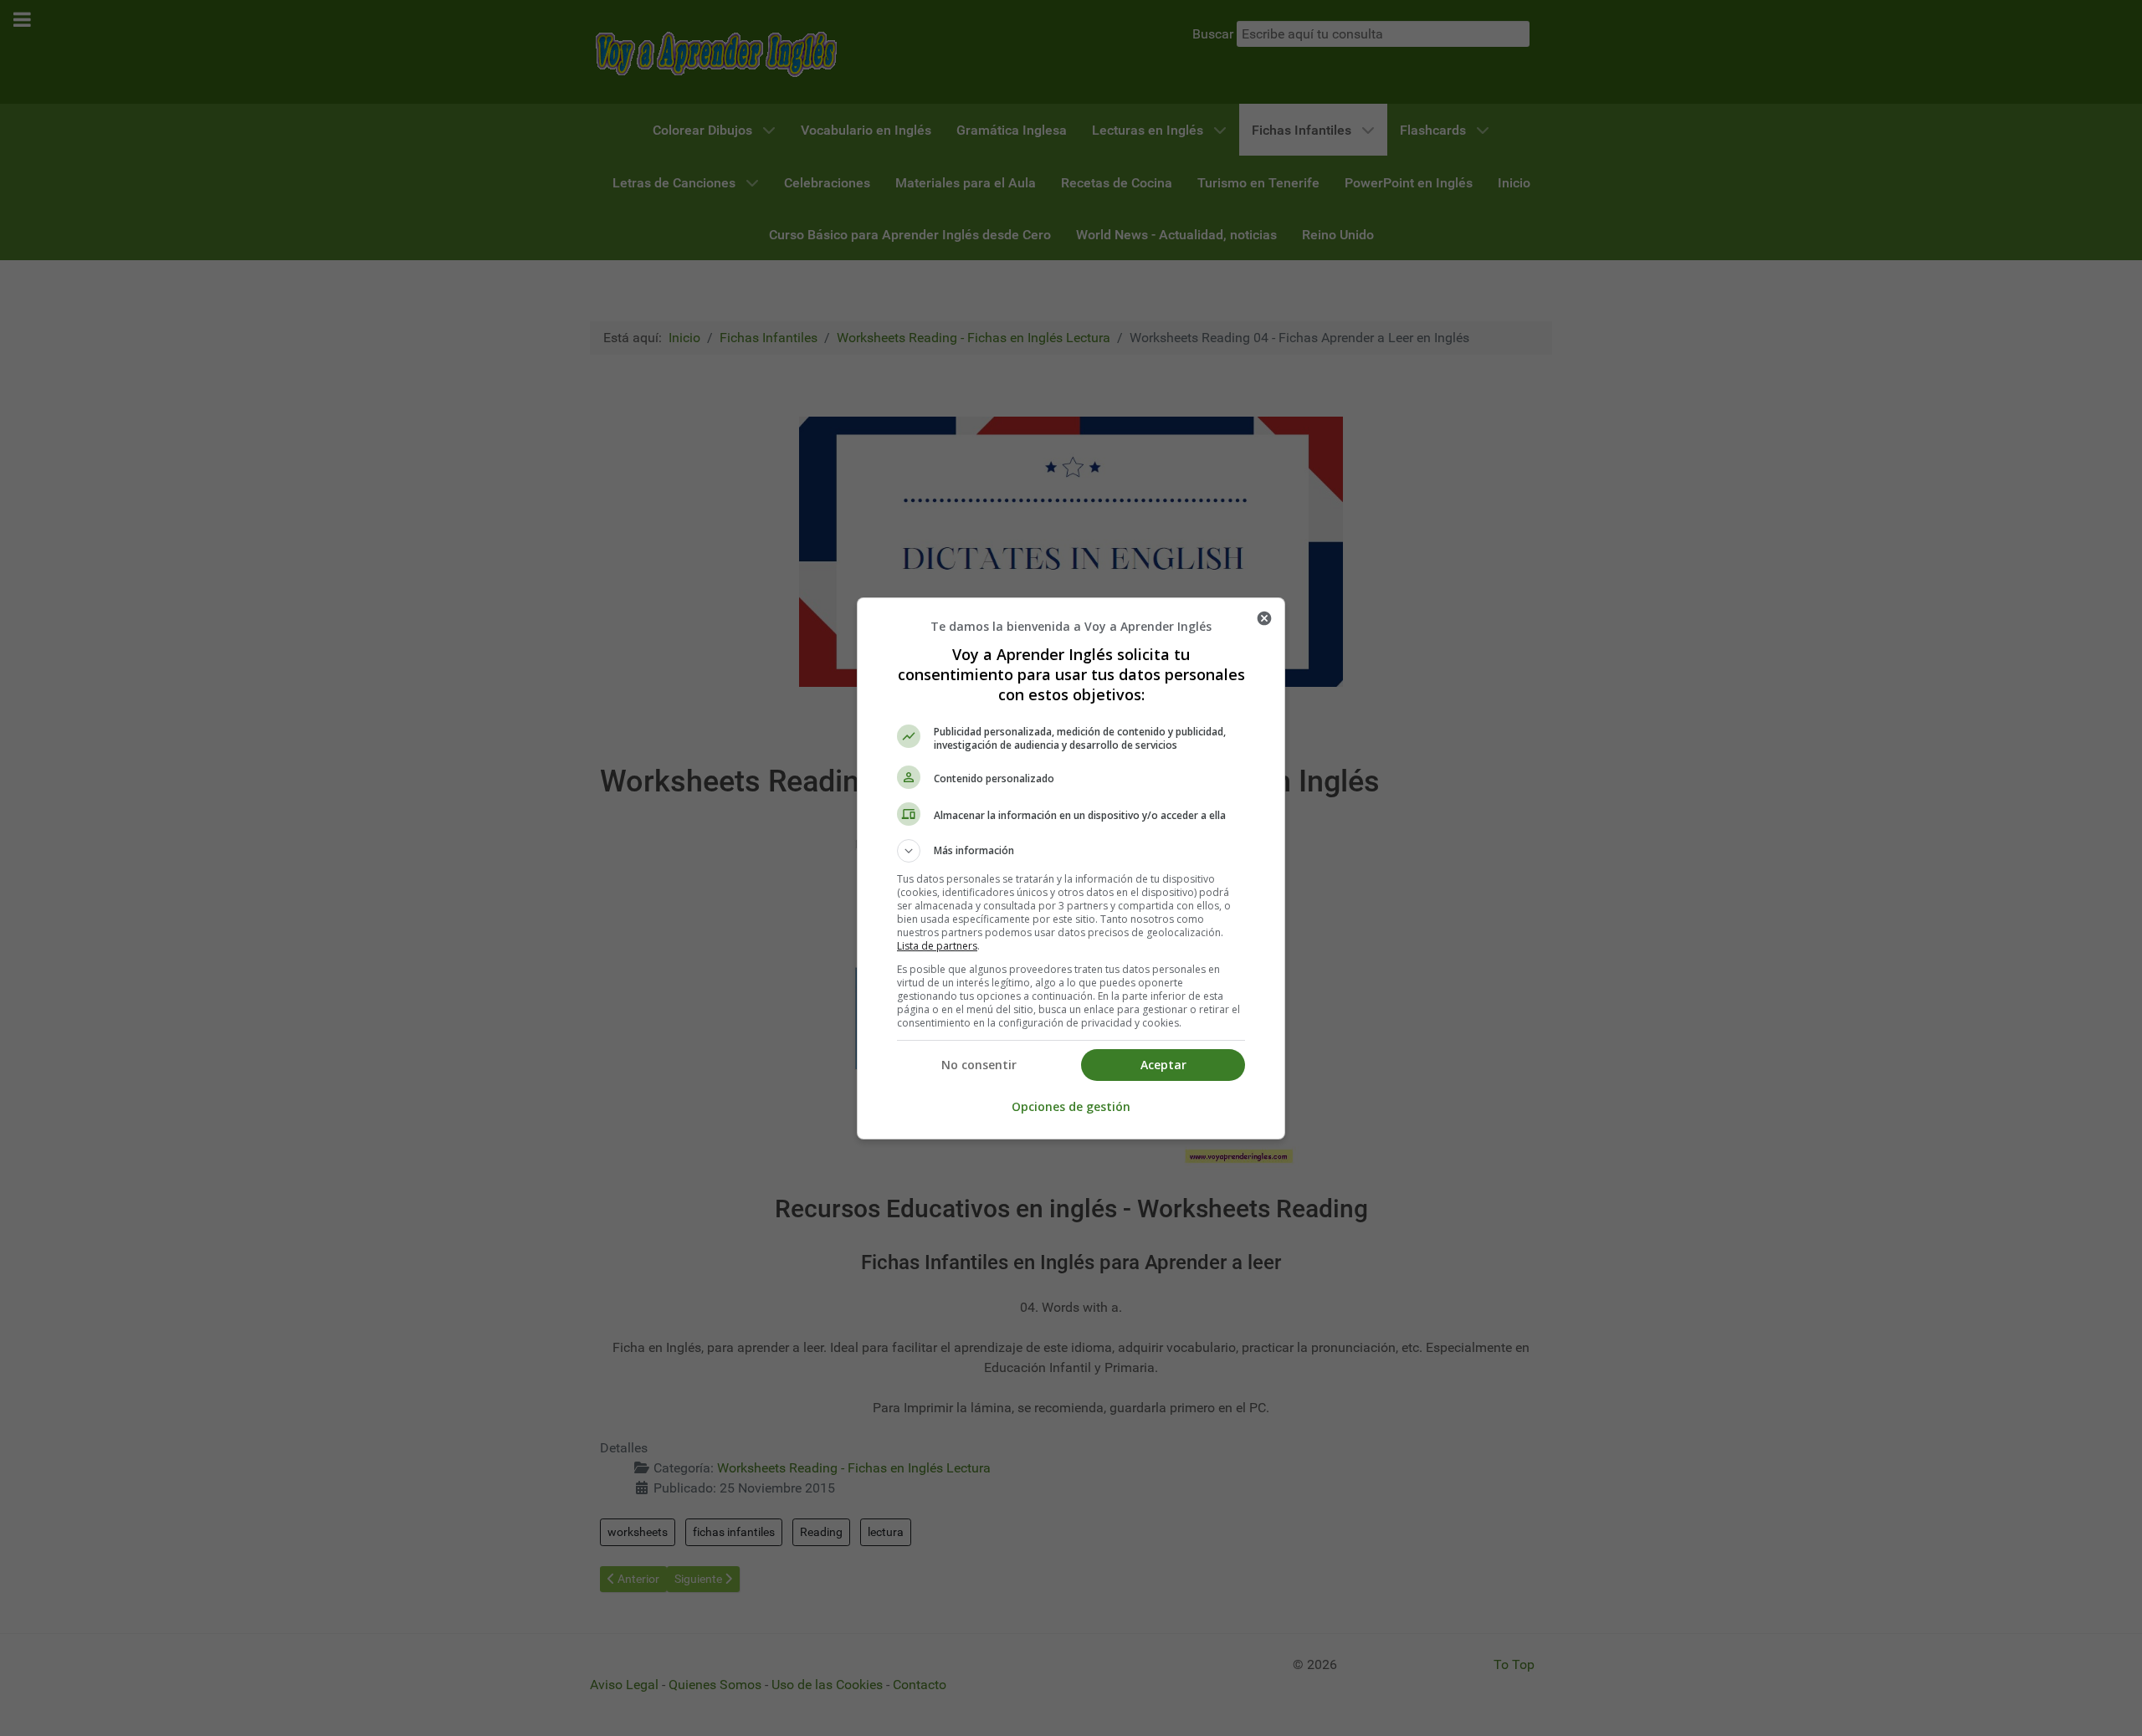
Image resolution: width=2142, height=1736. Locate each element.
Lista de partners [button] (937, 946)
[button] (1071, 851)
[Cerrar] (1264, 618)
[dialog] (1071, 868)
